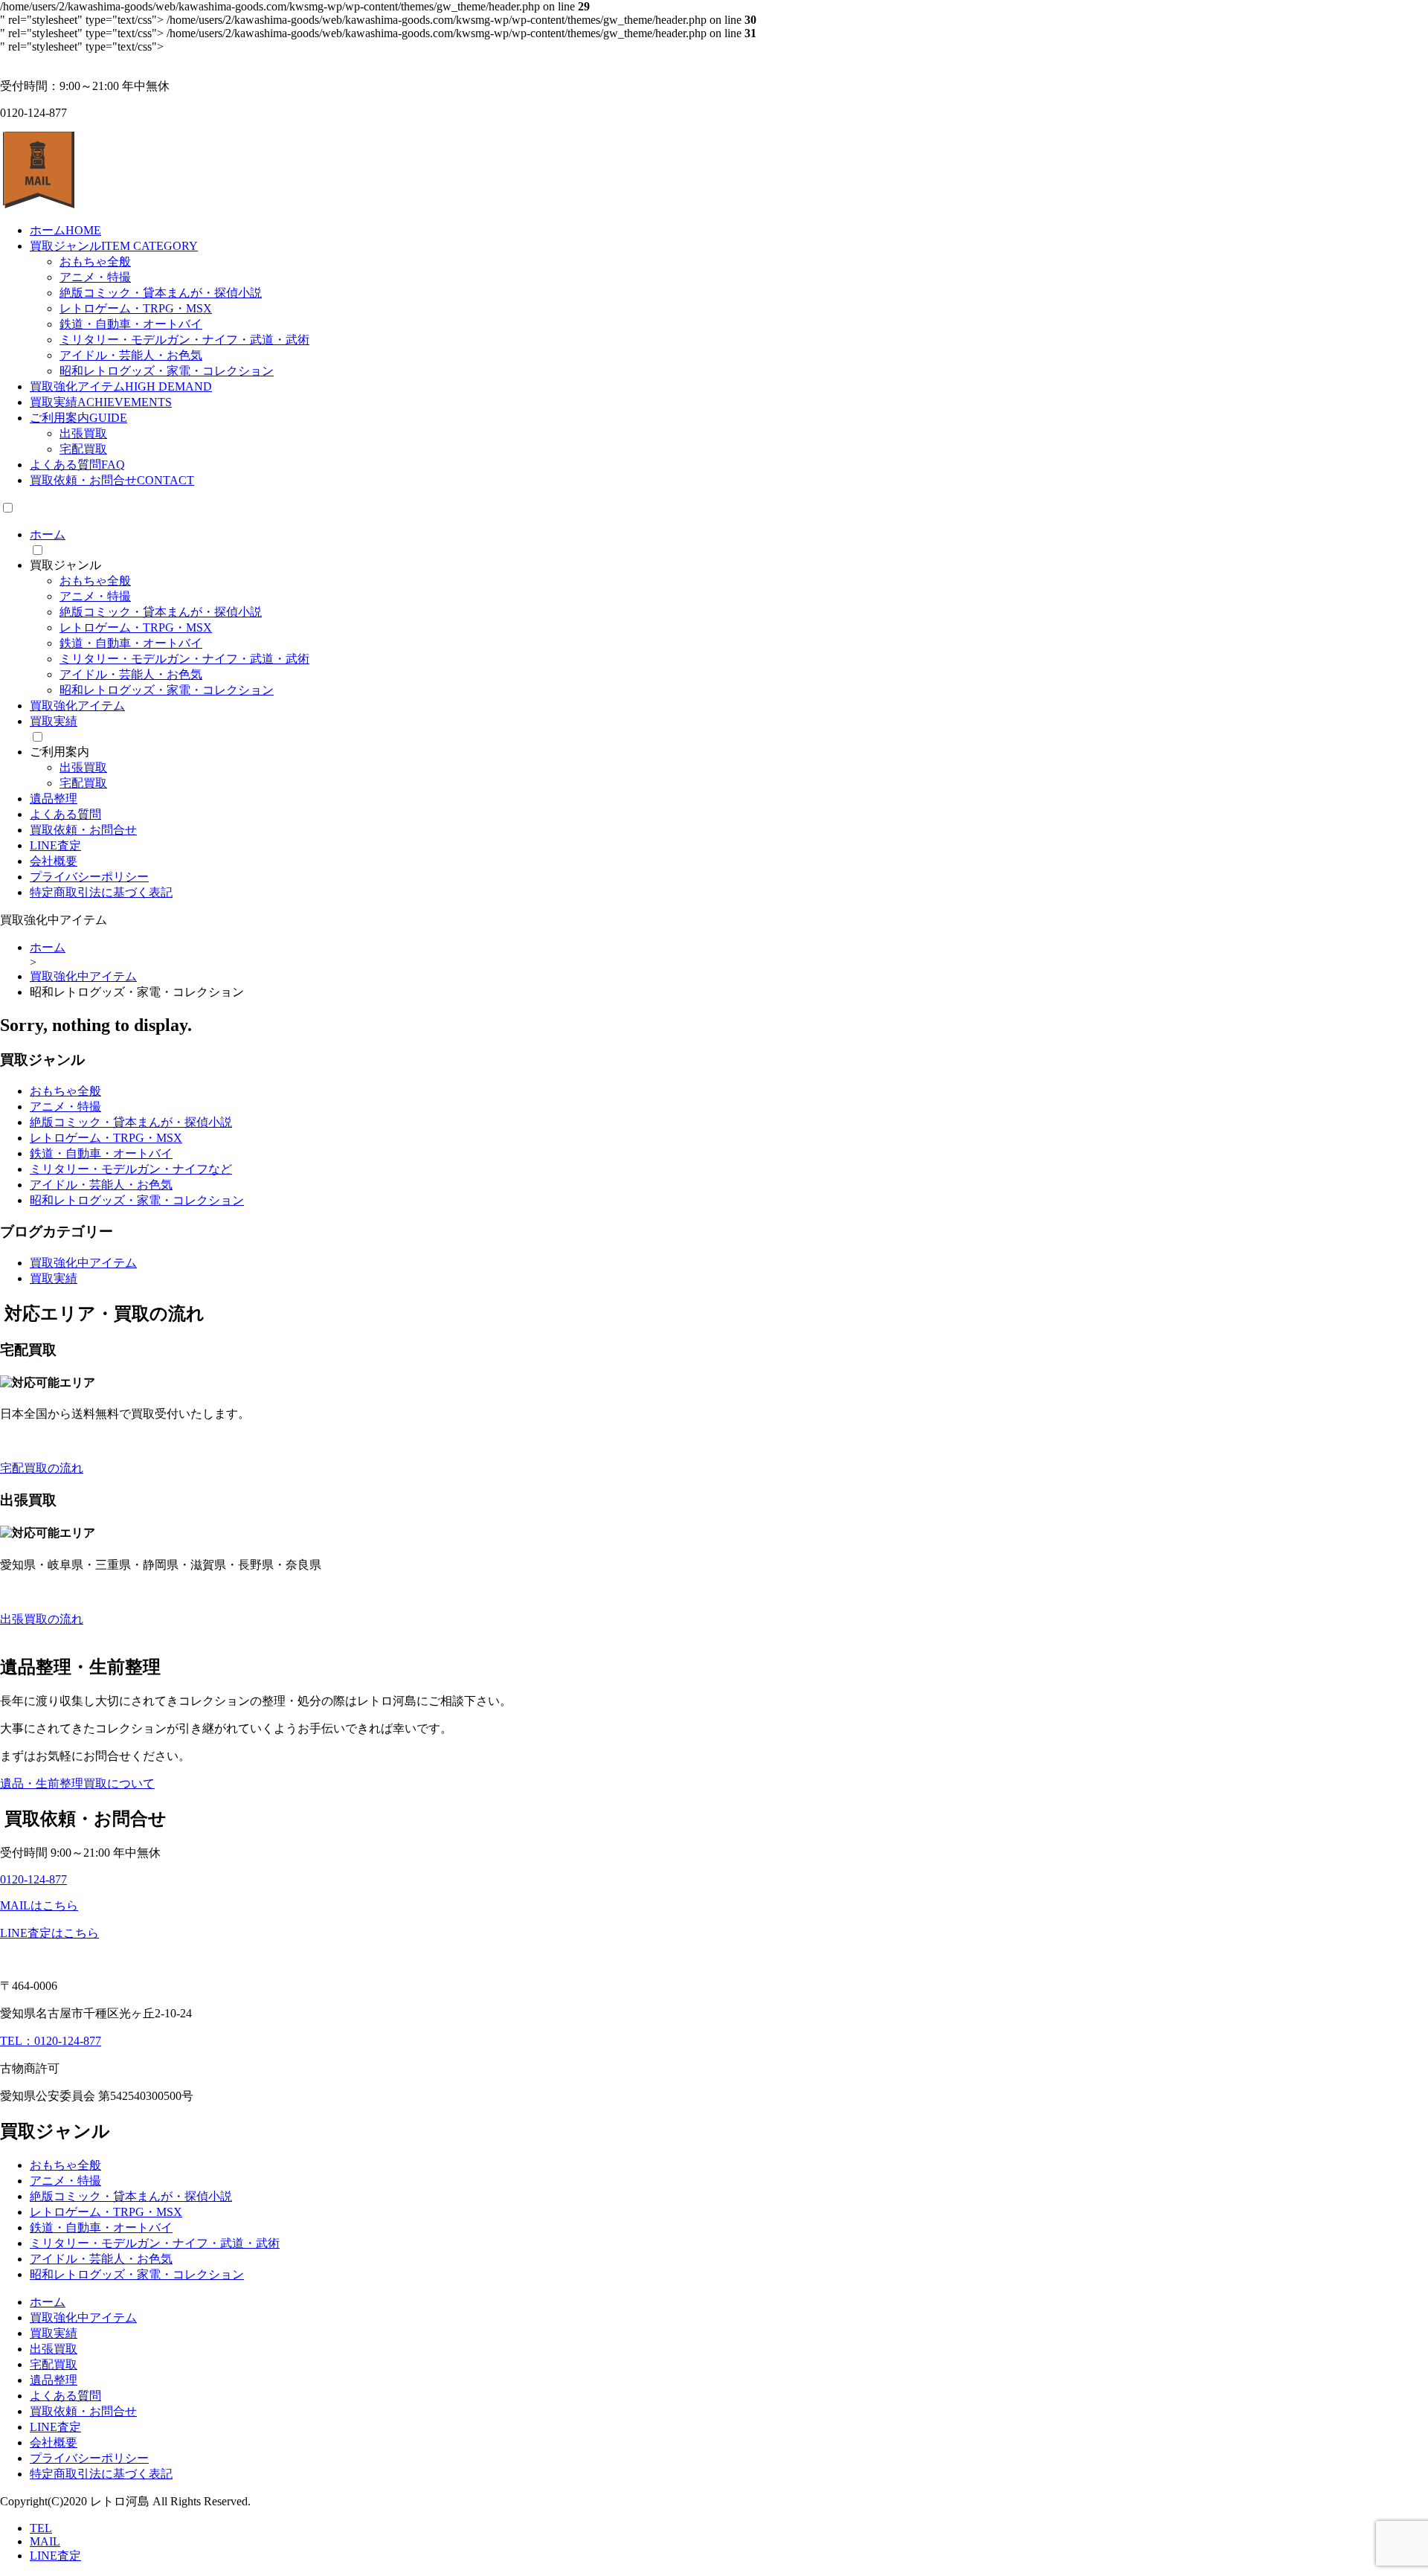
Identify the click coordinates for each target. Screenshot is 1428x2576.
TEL (41, 2528)
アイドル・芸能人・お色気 (131, 355)
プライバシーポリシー (89, 877)
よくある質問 (77, 465)
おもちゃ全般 (95, 261)
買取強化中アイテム (83, 1263)
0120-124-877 (33, 1879)
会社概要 (54, 861)
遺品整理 (54, 799)
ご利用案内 (78, 418)
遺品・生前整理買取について (77, 1783)
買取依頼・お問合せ (112, 480)
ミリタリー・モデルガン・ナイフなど (131, 1169)
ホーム (65, 230)
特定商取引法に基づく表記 (101, 892)
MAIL (45, 2541)
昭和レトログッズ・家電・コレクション (167, 371)
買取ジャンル (114, 246)
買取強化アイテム (121, 386)
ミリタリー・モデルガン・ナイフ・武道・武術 (184, 340)
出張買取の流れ (42, 1619)
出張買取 (83, 433)
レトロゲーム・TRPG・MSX (136, 308)
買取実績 (101, 402)
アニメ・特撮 (95, 277)
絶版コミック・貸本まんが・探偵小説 (161, 293)
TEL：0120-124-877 (51, 2041)
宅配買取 (83, 449)
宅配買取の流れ (42, 1468)
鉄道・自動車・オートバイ (131, 324)
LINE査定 (55, 845)
